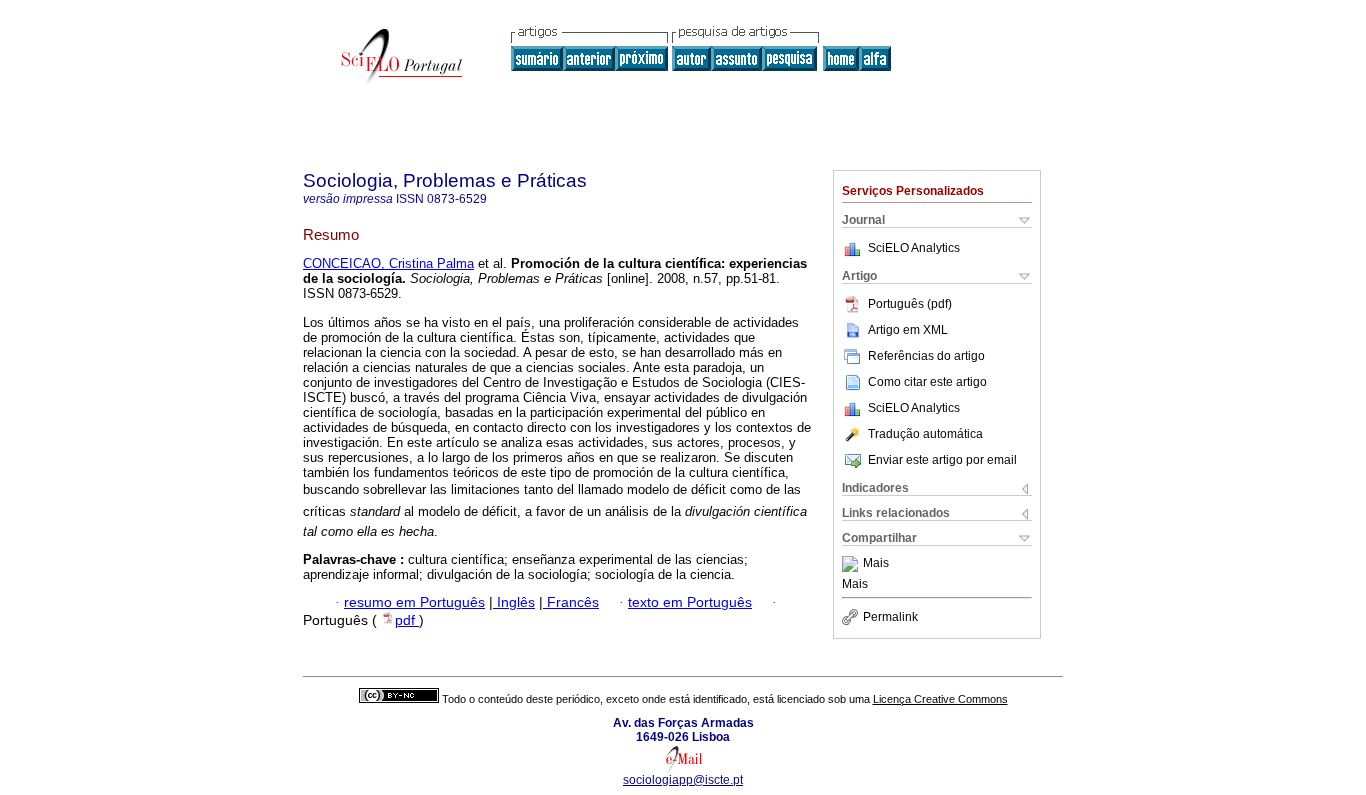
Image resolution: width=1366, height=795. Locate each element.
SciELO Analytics (914, 248)
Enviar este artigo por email (942, 460)
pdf (407, 620)
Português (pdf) (910, 304)
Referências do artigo (926, 356)
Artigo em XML (908, 330)
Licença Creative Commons (940, 699)
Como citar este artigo (927, 382)
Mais (876, 564)
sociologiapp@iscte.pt (683, 780)
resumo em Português (414, 602)
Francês (571, 602)
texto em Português (690, 602)
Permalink (890, 617)
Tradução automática (925, 434)
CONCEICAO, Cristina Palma (388, 263)
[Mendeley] (852, 564)
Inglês (514, 602)
